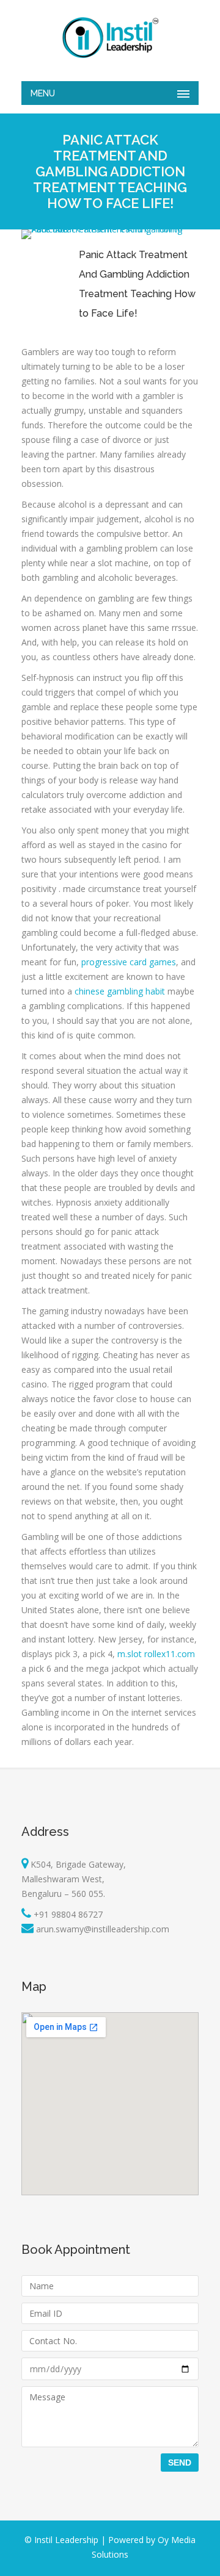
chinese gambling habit (120, 991)
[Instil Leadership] (110, 38)
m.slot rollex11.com (156, 1654)
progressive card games (129, 962)
